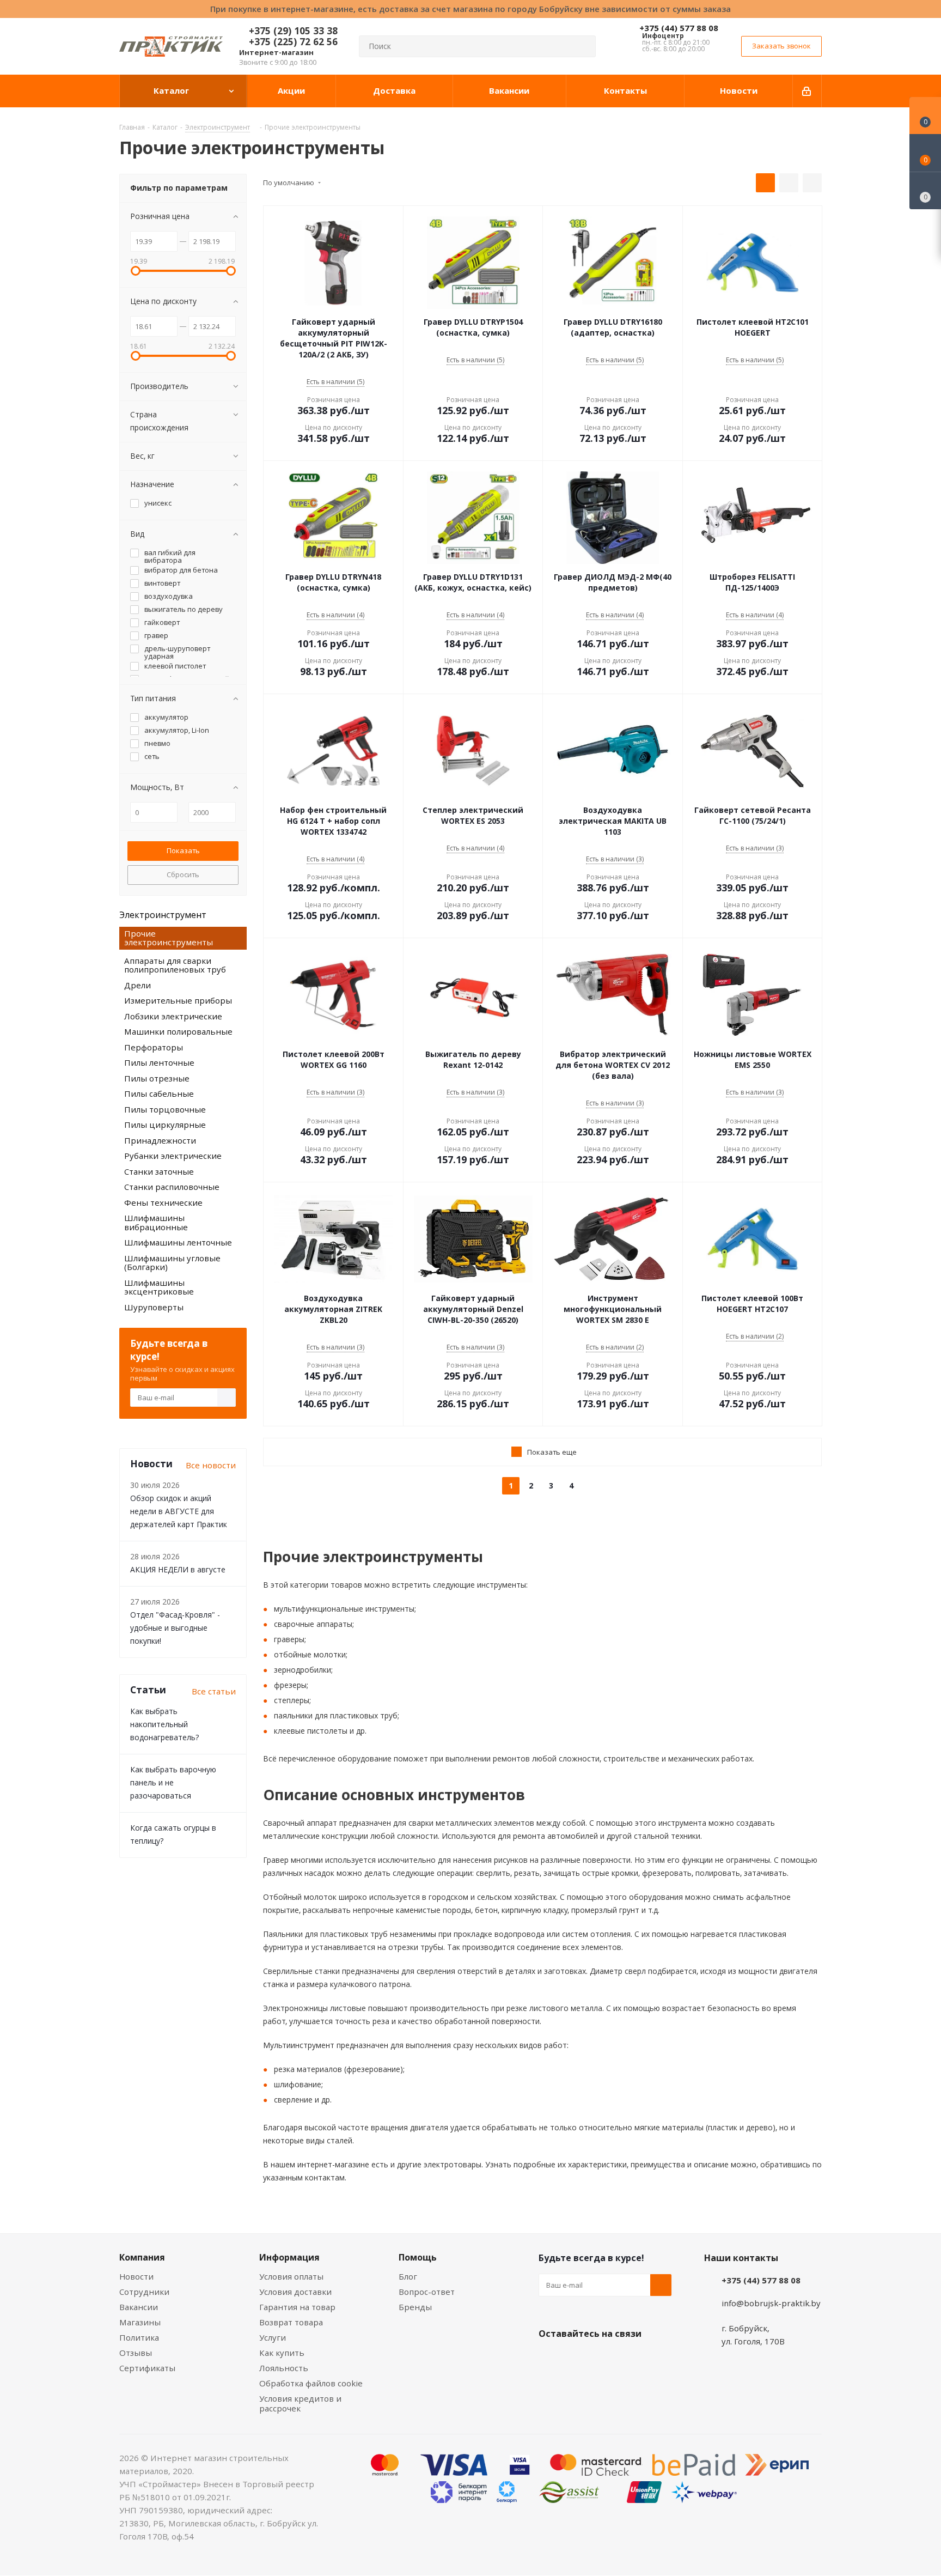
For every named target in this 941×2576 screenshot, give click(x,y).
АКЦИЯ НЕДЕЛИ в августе (178, 1569)
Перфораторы (154, 1047)
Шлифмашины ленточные (178, 1242)
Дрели (138, 985)
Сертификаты (147, 2368)
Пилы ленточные (159, 1062)
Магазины (140, 2322)
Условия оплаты (291, 2276)
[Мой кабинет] (807, 91)
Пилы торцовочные (165, 1109)
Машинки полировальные (178, 1031)
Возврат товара (291, 2322)
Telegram (631, 2359)
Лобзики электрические (173, 1016)
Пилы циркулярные (165, 1125)
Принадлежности (160, 1140)
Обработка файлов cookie (311, 2383)
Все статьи (214, 1691)
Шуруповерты (154, 1307)
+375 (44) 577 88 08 (679, 28)
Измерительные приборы (178, 1000)
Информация (289, 2257)
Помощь (418, 2257)
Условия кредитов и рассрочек (300, 2403)
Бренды (415, 2307)
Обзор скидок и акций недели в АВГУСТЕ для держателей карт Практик (179, 1511)
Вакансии (139, 2307)
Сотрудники (144, 2292)
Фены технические (163, 1202)
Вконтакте (549, 2359)
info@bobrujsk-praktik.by (771, 2303)
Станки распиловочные (172, 1187)
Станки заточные (159, 1171)
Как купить (282, 2353)
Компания (142, 2257)
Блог (408, 2276)
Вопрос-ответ (427, 2292)
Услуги (273, 2337)
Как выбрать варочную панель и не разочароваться (173, 1782)
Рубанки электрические (173, 1156)
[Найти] (583, 46)
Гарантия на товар (297, 2307)
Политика (139, 2337)
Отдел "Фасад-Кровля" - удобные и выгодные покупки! (175, 1628)
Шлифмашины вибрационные (156, 1222)
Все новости (211, 1465)
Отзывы (136, 2353)
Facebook (577, 2359)
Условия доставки (295, 2292)
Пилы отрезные (157, 1078)
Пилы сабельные (159, 1093)
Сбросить (183, 874)
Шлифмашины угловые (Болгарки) (172, 1263)
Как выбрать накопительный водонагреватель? (164, 1724)
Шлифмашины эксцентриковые (159, 1287)
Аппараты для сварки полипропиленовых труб (175, 965)
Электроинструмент (163, 915)
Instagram (604, 2359)
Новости (136, 2276)
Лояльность (284, 2368)
